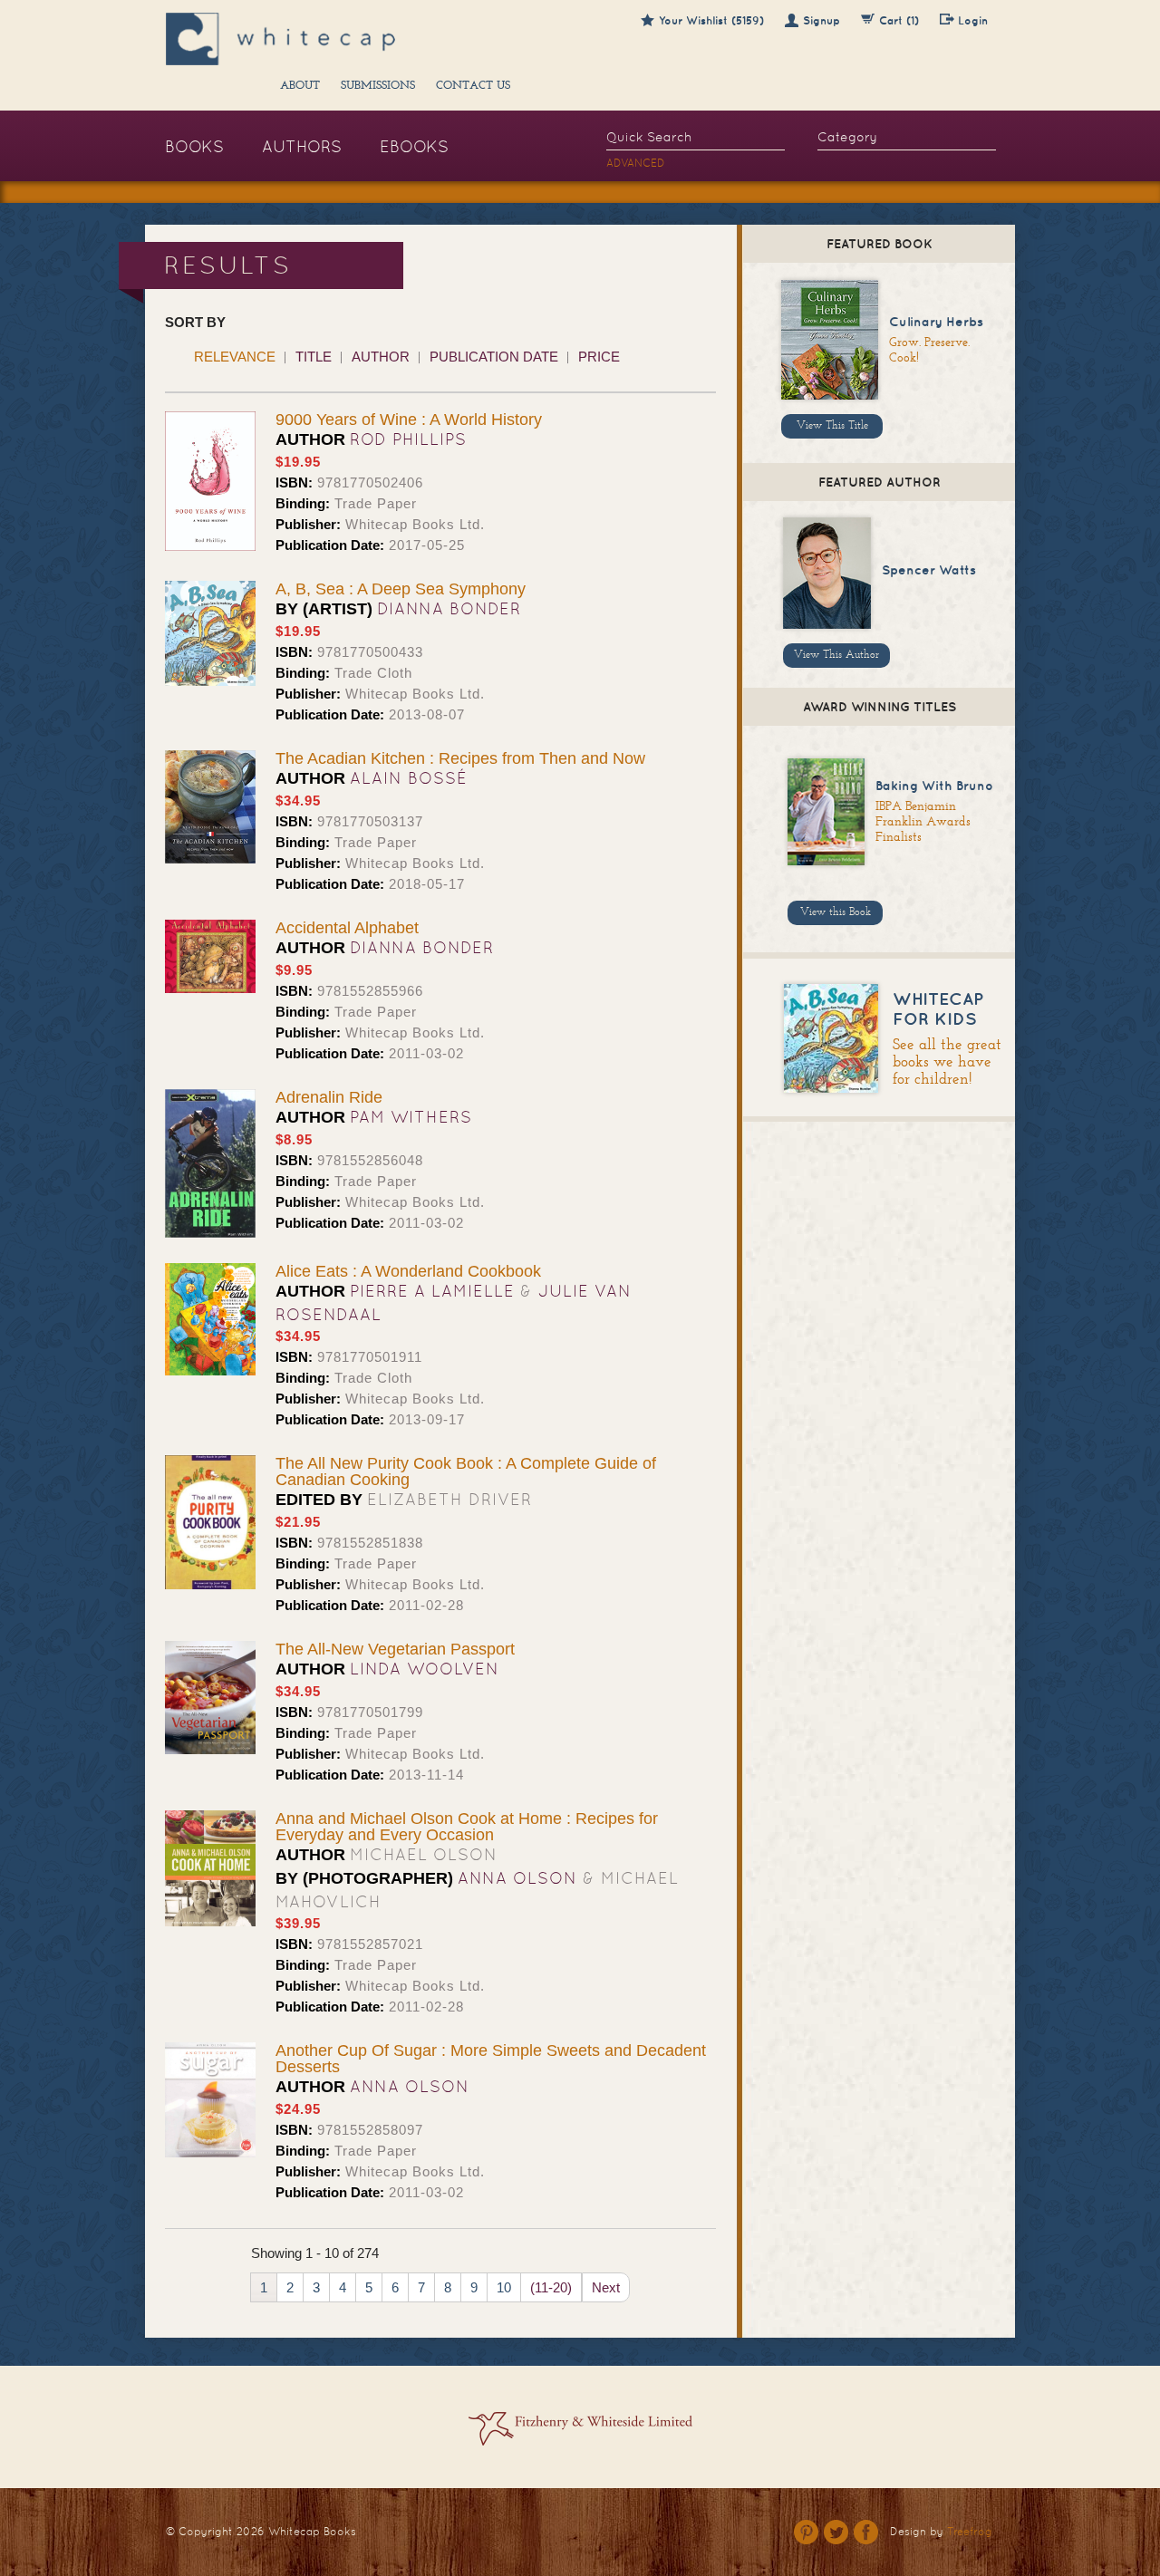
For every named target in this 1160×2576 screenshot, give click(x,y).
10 (504, 2287)
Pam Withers (411, 1117)
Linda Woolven (425, 1669)
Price (599, 357)
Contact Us (473, 86)
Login (973, 20)
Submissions (378, 86)
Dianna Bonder (449, 608)
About (300, 86)
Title (314, 357)
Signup (822, 20)
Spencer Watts (929, 570)
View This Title (832, 426)
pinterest (806, 2532)
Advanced (636, 163)
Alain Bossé (409, 778)
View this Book (836, 912)
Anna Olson (517, 1878)
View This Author (836, 655)
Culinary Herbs (936, 322)
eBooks (414, 146)
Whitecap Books (312, 2532)
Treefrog (970, 2532)
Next (606, 2287)
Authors (302, 146)
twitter (836, 2532)
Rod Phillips (408, 439)
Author (381, 357)
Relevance (235, 357)
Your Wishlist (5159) (711, 20)
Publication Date (494, 357)
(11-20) (551, 2287)
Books (194, 146)
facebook (866, 2532)
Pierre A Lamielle (432, 1291)
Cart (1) (899, 20)
